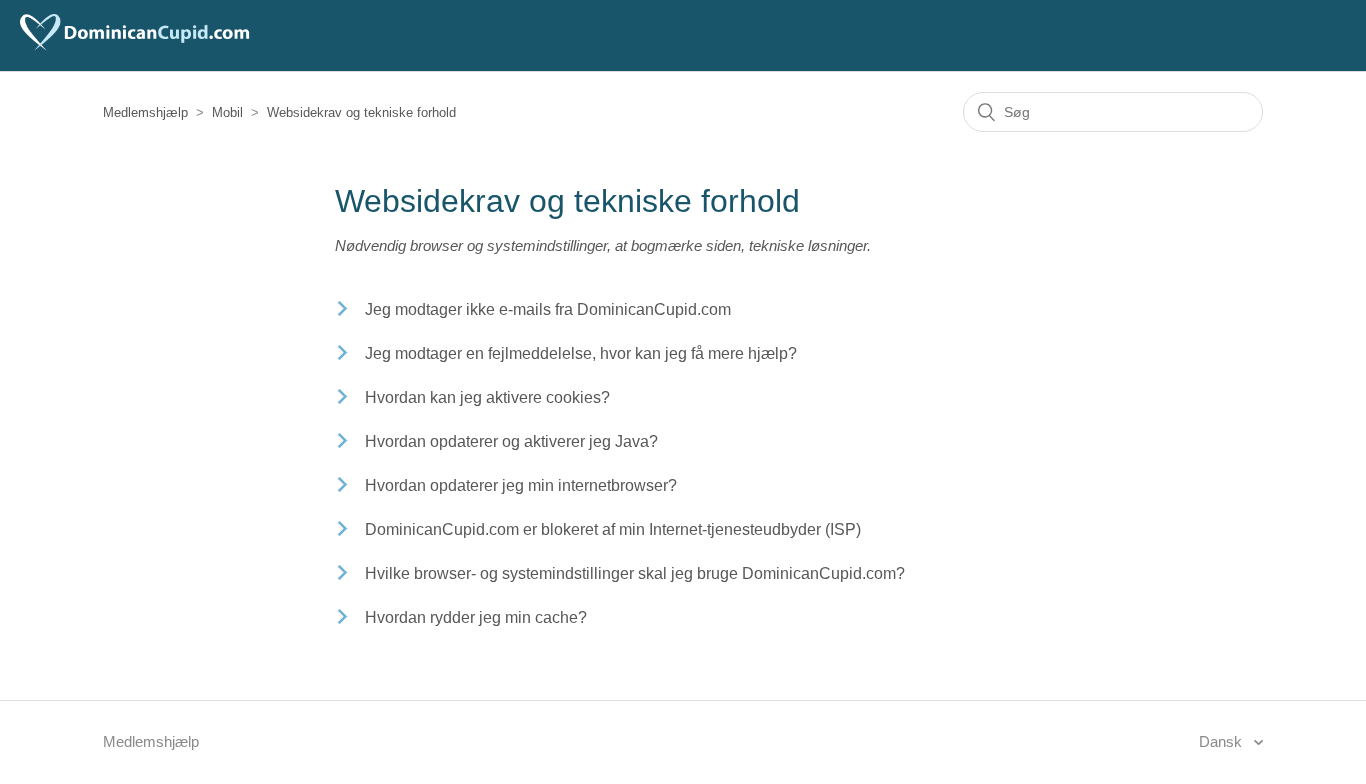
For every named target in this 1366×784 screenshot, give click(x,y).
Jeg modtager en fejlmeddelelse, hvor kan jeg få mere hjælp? (581, 353)
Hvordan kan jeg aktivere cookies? (487, 397)
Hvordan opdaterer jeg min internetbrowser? (521, 485)
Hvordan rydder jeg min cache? (476, 617)
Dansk (1222, 741)
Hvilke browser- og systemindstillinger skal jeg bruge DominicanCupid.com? (635, 573)
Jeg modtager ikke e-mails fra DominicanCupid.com (548, 309)
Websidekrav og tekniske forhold (361, 112)
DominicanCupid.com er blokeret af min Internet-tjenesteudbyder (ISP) (613, 529)
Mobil (227, 112)
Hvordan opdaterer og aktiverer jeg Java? (511, 441)
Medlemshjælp (145, 112)
